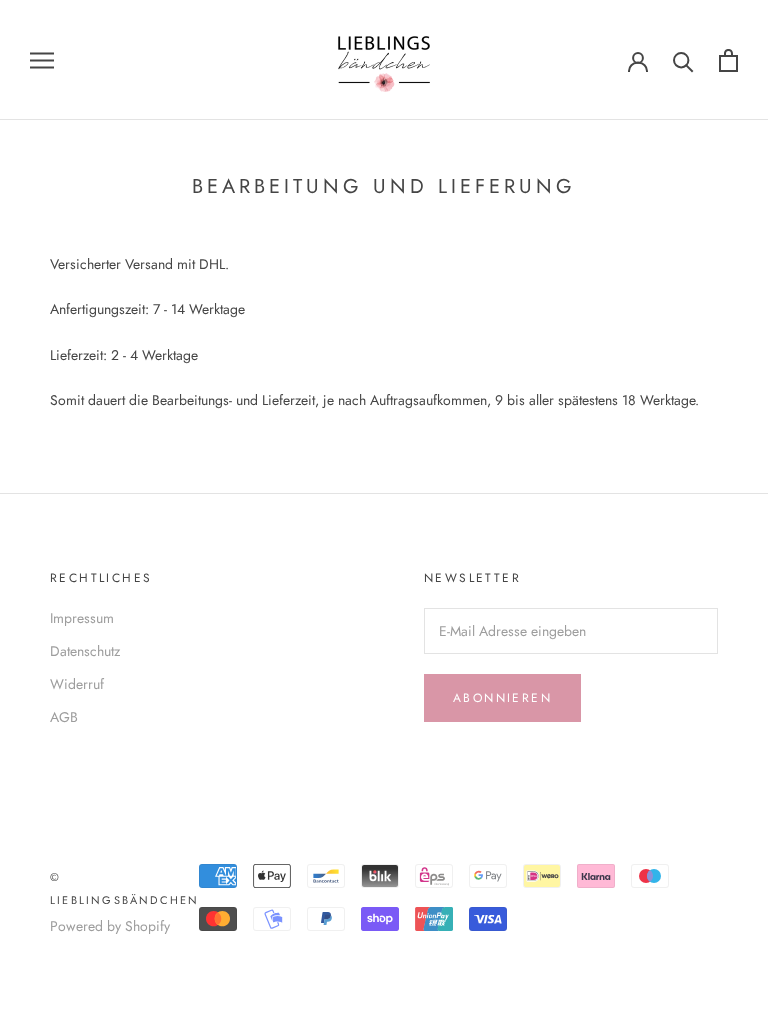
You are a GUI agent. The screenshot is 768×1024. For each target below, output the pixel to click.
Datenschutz (85, 651)
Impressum (82, 618)
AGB (64, 717)
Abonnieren (502, 698)
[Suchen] (683, 60)
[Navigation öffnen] (42, 59)
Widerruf (77, 684)
